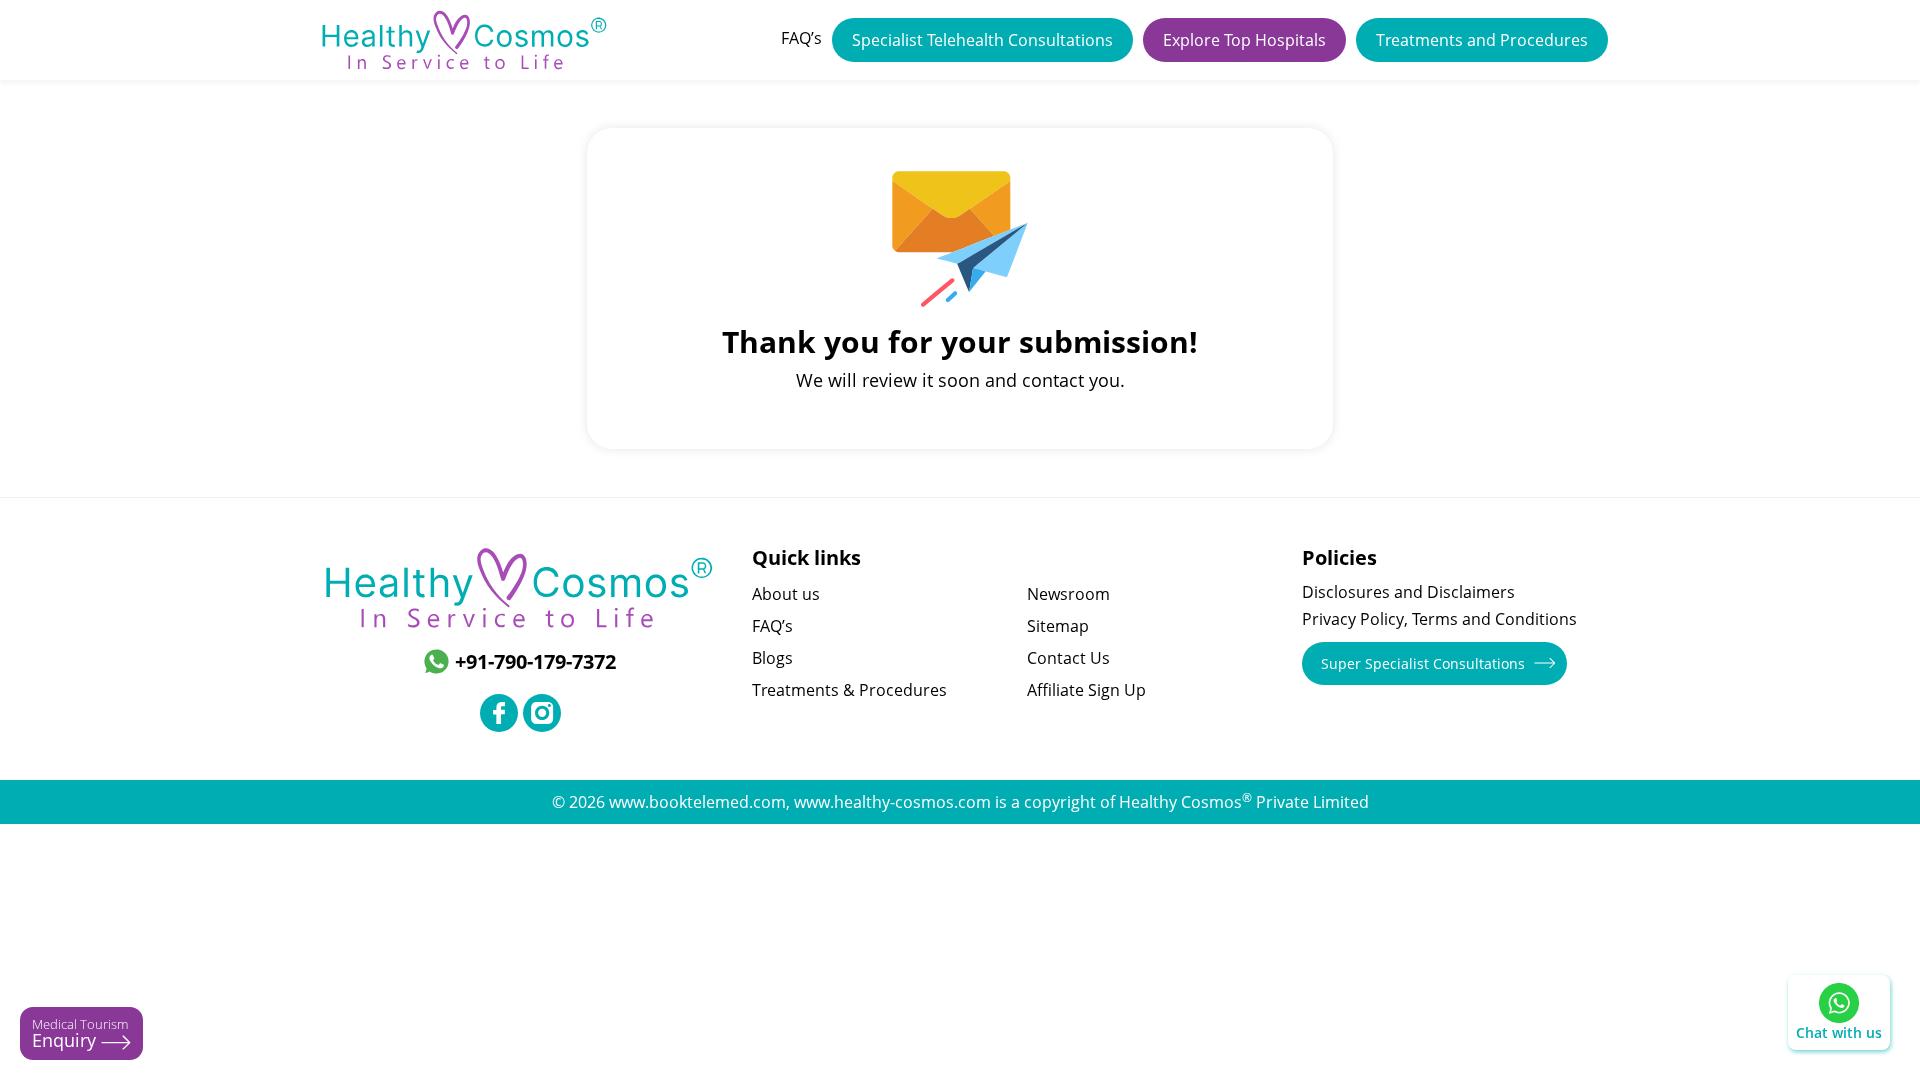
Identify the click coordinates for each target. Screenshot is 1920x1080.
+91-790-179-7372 (535, 661)
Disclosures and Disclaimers (1408, 592)
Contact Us (1068, 658)
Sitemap (1058, 626)
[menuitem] (801, 40)
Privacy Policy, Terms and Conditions (1439, 619)
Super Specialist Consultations (1423, 663)
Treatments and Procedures (1482, 40)
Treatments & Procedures (849, 690)
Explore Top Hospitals (1244, 40)
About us (786, 594)
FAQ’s (801, 38)
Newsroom (1068, 594)
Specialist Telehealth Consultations (982, 40)
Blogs (772, 658)
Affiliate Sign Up (1086, 690)
